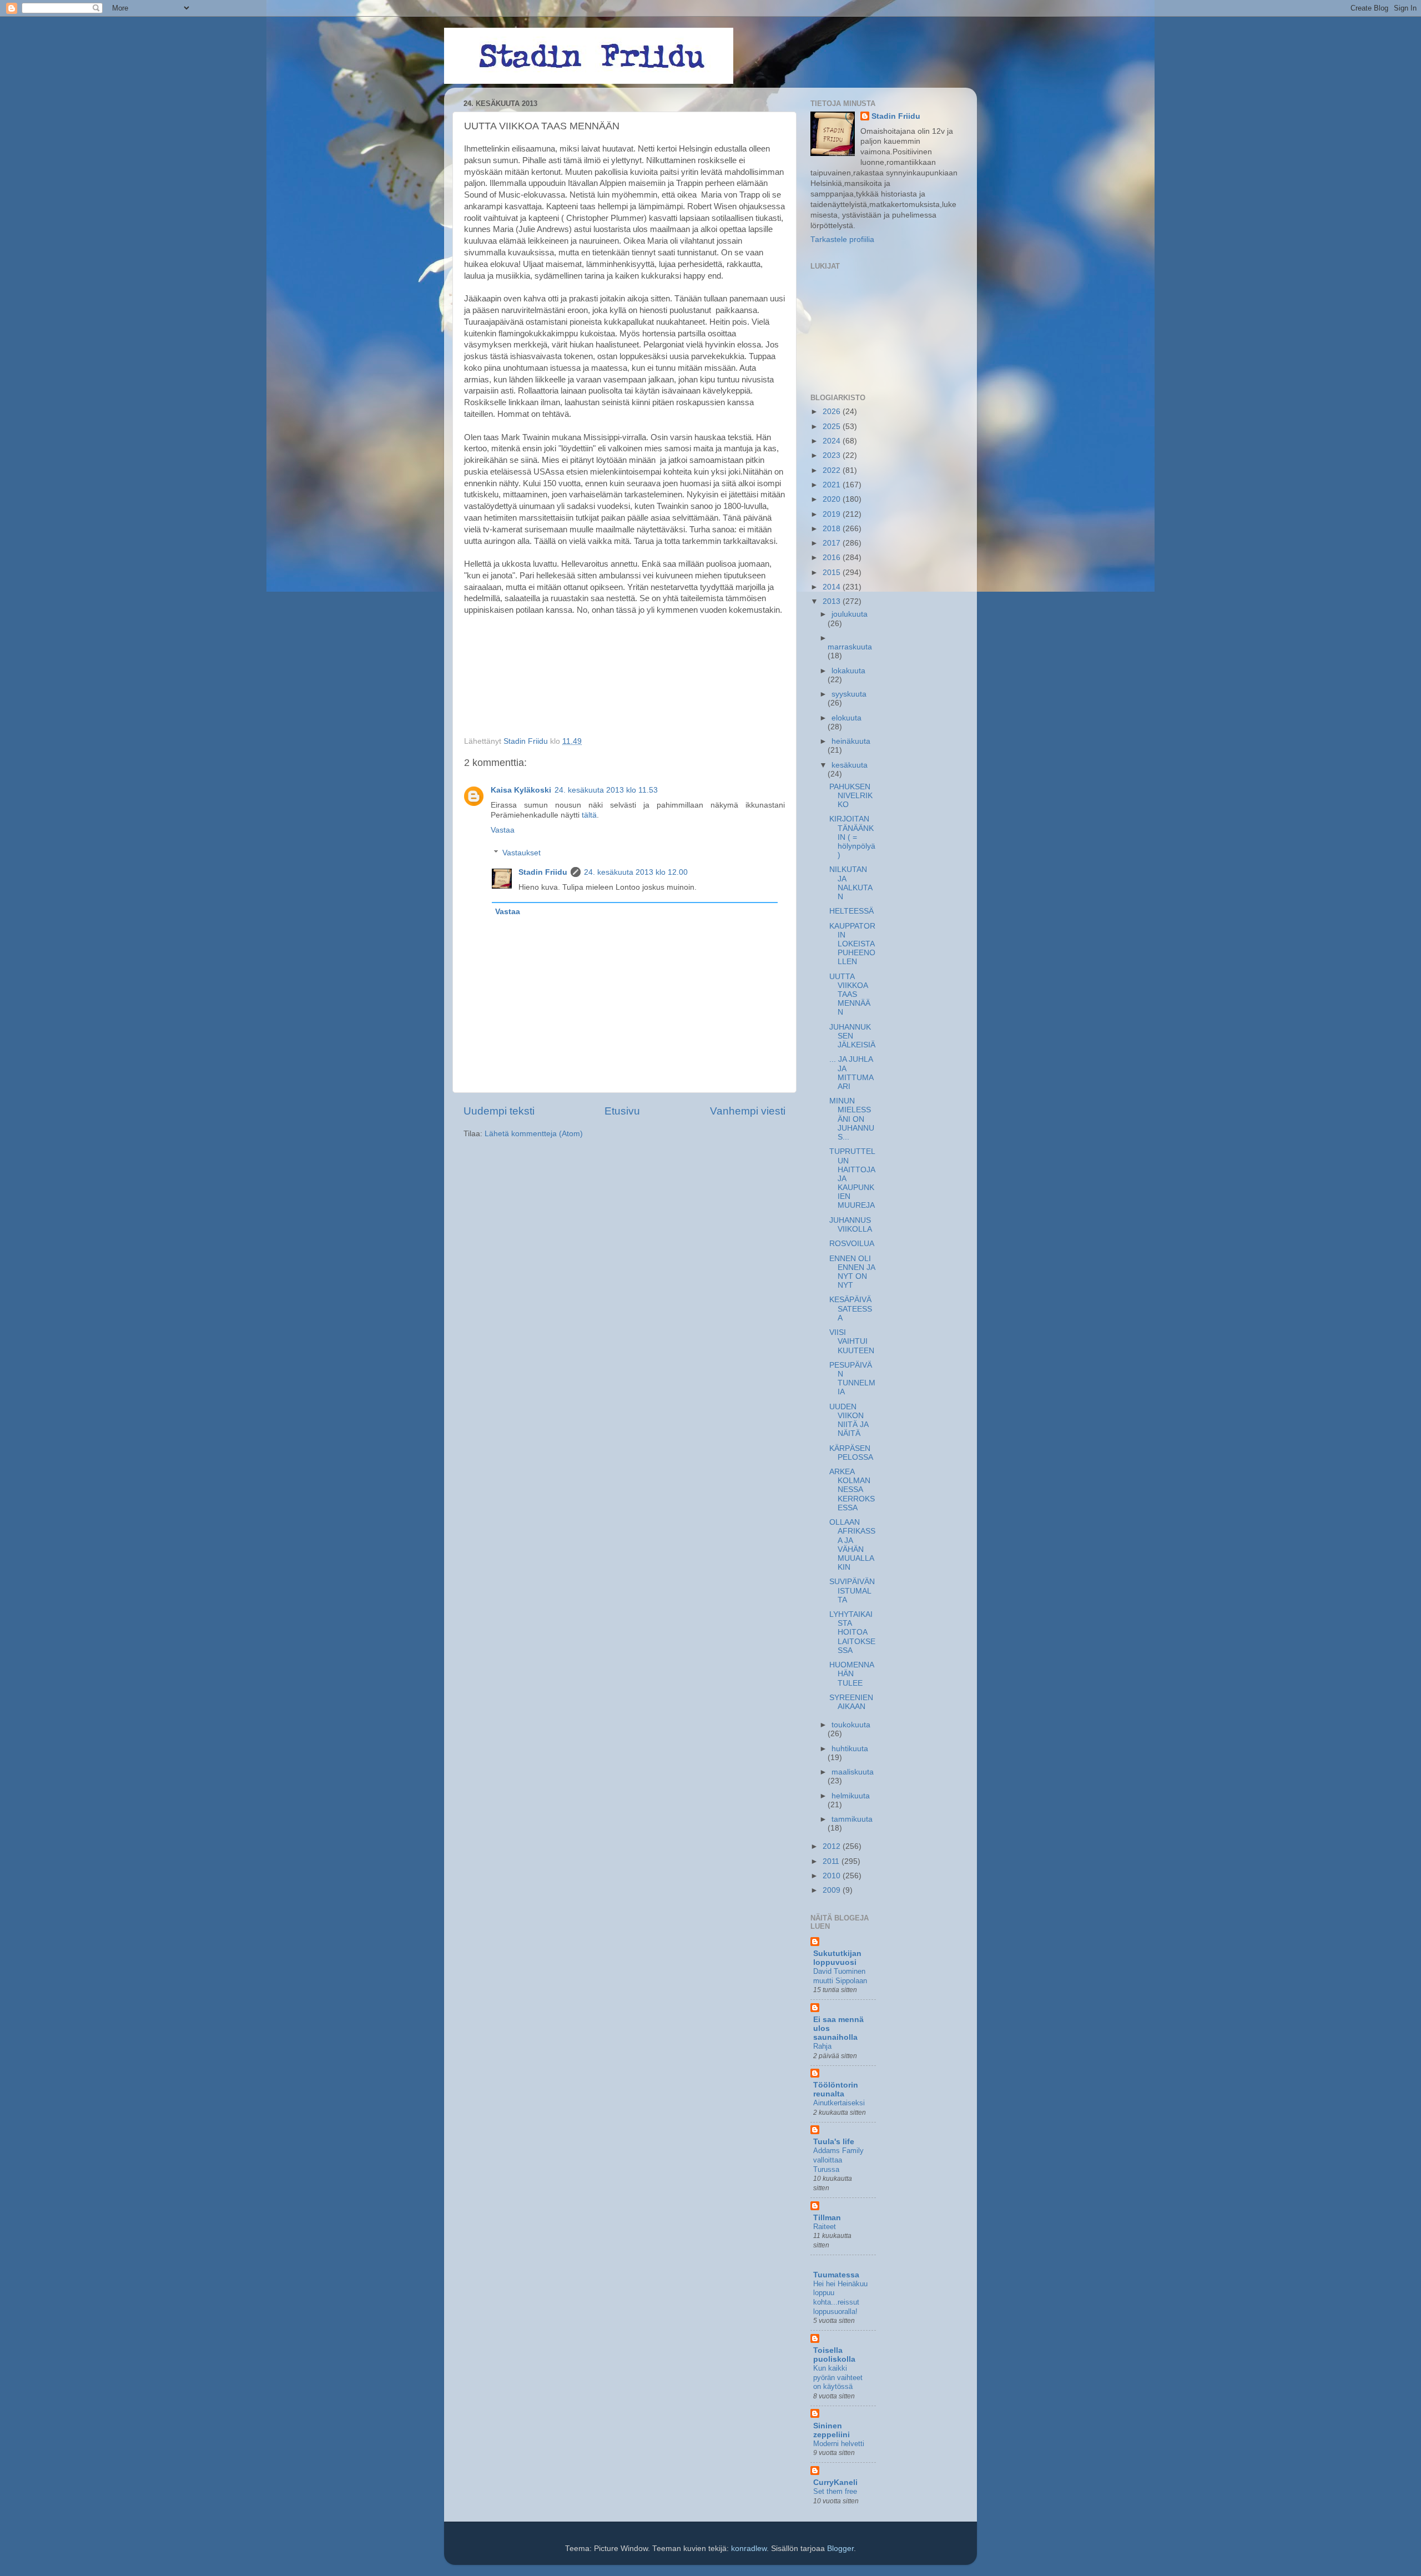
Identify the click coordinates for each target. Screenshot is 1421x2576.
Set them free (835, 2491)
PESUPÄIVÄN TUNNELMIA (852, 1379)
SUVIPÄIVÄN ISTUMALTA (852, 1591)
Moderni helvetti (839, 2444)
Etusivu (622, 1111)
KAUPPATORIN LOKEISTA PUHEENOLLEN (852, 944)
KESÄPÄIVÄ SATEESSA (851, 1309)
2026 (833, 412)
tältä (589, 815)
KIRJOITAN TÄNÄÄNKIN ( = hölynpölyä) (852, 837)
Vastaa (503, 830)
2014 (833, 587)
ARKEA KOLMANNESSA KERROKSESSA (852, 1490)
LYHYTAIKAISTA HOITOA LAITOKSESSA (852, 1632)
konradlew (749, 2549)
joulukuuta (850, 614)
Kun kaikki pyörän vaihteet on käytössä (838, 2377)
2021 (833, 485)
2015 (833, 573)
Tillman (827, 2218)
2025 (833, 427)
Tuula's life (834, 2142)
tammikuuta (852, 1819)
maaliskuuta (853, 1772)
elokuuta (846, 718)
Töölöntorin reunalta (836, 2089)
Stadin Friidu (543, 872)
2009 (833, 1890)
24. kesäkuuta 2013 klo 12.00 (636, 872)
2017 (833, 543)
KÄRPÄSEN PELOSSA (851, 1453)
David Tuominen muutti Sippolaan (840, 1976)
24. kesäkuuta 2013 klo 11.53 (606, 790)
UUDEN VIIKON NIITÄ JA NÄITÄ (849, 1420)
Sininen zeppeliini (832, 2430)
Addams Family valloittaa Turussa (838, 2160)
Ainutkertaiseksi (839, 2103)
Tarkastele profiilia (842, 240)
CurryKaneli (835, 2482)
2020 (833, 499)
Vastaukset (521, 853)
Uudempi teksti (499, 1111)
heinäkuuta (851, 741)
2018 (833, 529)
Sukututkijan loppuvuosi (837, 1958)
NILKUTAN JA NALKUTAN (851, 883)
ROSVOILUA (852, 1244)
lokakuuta (848, 671)
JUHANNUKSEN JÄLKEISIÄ (852, 1036)
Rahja (822, 2046)
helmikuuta (851, 1796)
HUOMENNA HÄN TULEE (851, 1674)
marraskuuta (850, 647)
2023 (833, 455)
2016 (833, 558)
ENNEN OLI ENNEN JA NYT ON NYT (852, 1272)
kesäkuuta (850, 765)
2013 (833, 601)
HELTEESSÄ (851, 911)
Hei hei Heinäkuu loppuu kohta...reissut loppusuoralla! (840, 2298)
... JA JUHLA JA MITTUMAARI (851, 1073)
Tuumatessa (836, 2275)
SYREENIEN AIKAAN (851, 1702)
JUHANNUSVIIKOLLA (851, 1225)
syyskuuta (849, 694)
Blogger (840, 2549)
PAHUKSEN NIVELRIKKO (851, 796)
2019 (833, 514)
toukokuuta (851, 1725)
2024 (833, 441)
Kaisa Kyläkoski (521, 790)
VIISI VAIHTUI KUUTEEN (852, 1341)
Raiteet (825, 2227)
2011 (832, 1861)
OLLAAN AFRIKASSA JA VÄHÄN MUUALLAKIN (852, 1545)
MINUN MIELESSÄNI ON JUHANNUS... (852, 1119)
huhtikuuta (850, 1749)
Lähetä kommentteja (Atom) (534, 1134)
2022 (833, 470)
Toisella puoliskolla (834, 2355)
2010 (833, 1876)
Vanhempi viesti (748, 1111)
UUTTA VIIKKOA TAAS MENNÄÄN (850, 995)
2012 (833, 1846)
